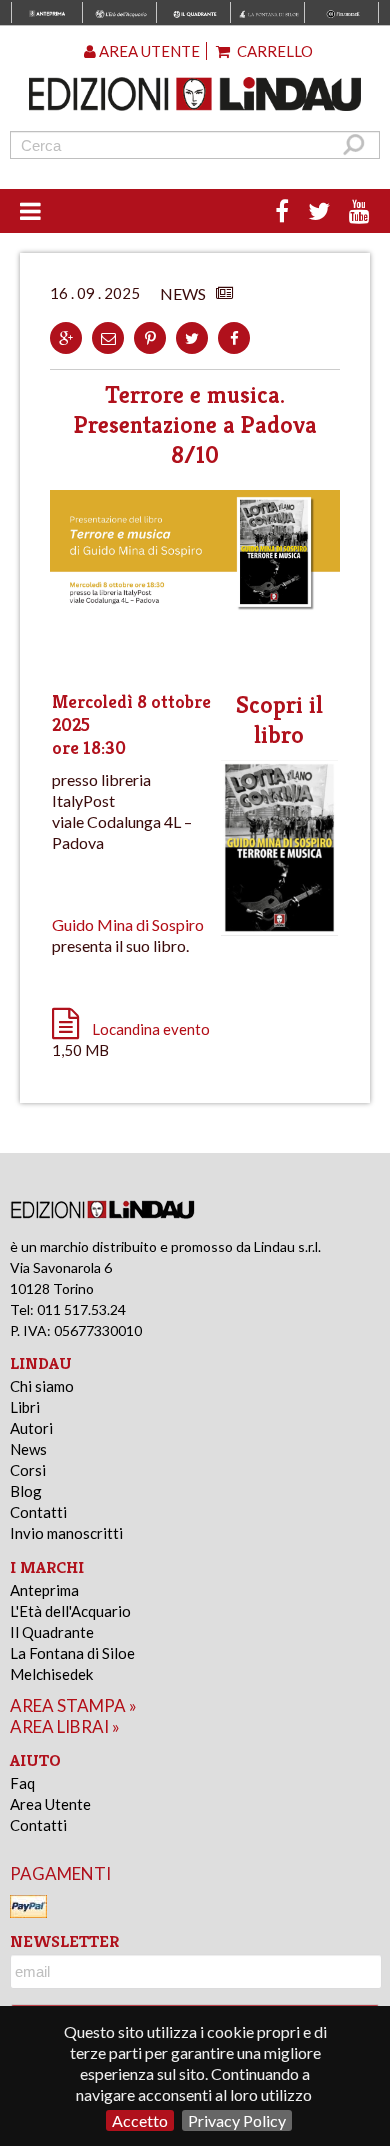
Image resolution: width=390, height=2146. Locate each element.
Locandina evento (151, 1029)
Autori (31, 1428)
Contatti (38, 1512)
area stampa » (73, 1705)
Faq (22, 1783)
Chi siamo (42, 1386)
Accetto (140, 2120)
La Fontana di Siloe (72, 1653)
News (28, 1449)
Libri (25, 1407)
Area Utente (50, 1804)
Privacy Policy (237, 2120)
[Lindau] (195, 94)
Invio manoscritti (66, 1533)
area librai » (65, 1726)
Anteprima (44, 1590)
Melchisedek (51, 1674)
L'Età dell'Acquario (70, 1611)
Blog (26, 1491)
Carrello (273, 51)
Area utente (148, 51)
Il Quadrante (52, 1632)
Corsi (28, 1470)
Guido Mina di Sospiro (128, 924)
